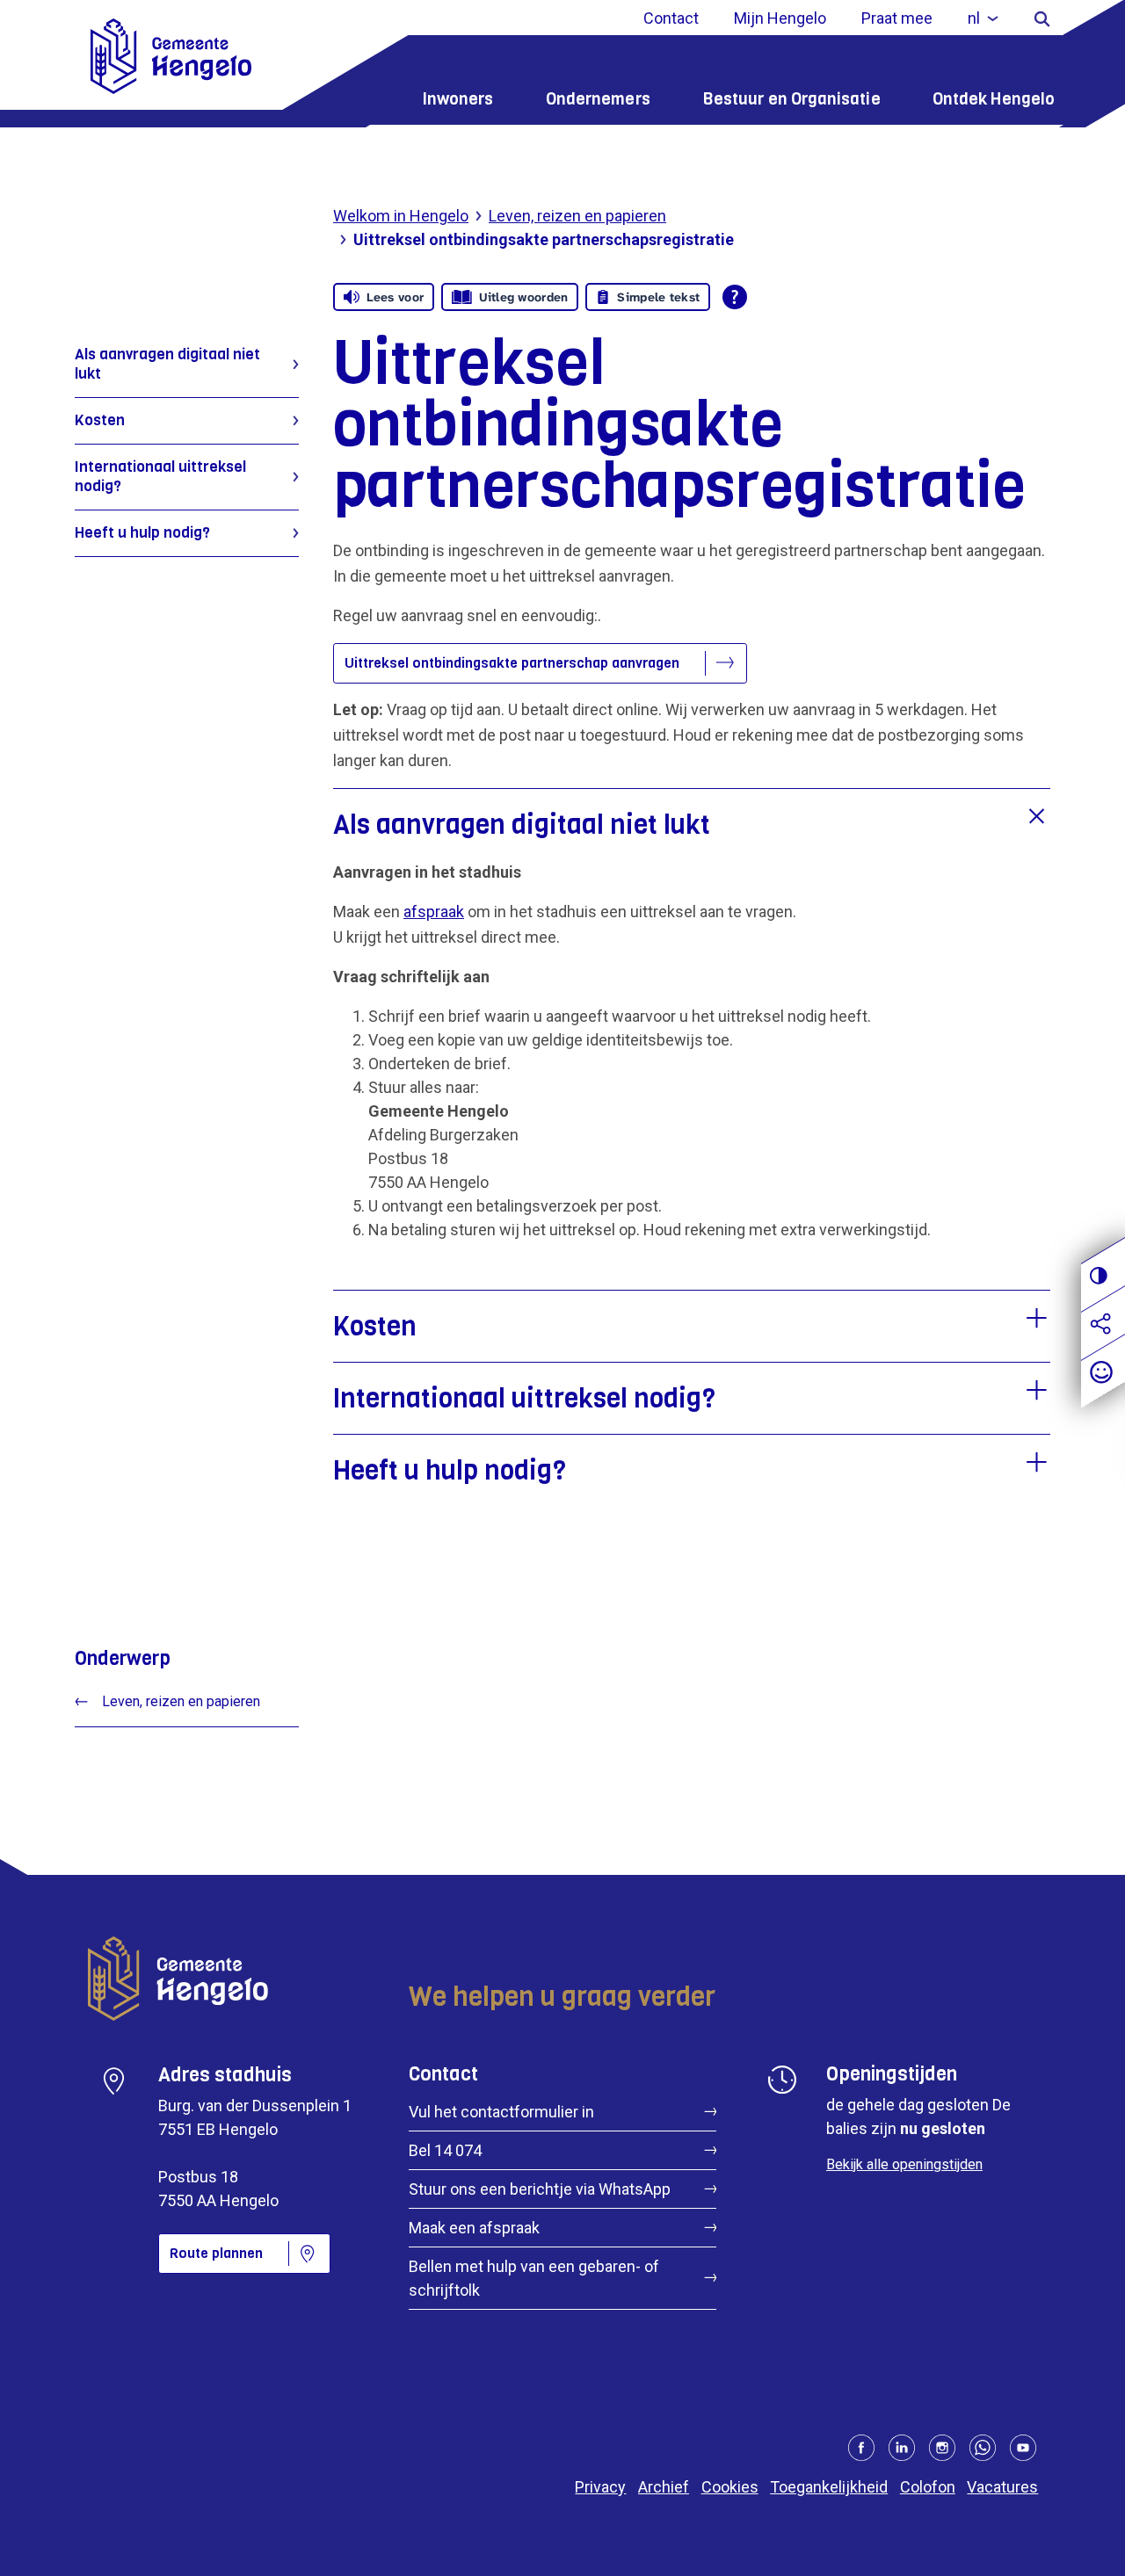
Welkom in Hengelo (401, 216)
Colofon (928, 2487)
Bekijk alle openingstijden (904, 2164)
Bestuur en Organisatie (791, 99)
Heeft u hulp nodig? (142, 533)
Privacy (600, 2487)
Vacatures (1002, 2487)
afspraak (434, 912)
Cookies (730, 2487)
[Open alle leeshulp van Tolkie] (735, 297)
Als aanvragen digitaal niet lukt (167, 364)
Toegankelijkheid (829, 2487)
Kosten (100, 420)
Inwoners (458, 99)
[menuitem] (983, 18)
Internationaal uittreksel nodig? (160, 477)
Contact (671, 18)
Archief (664, 2487)
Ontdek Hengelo (994, 99)
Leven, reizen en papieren (577, 216)
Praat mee (897, 18)
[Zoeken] (1042, 18)
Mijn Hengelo (780, 18)
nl (974, 18)
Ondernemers (598, 99)
